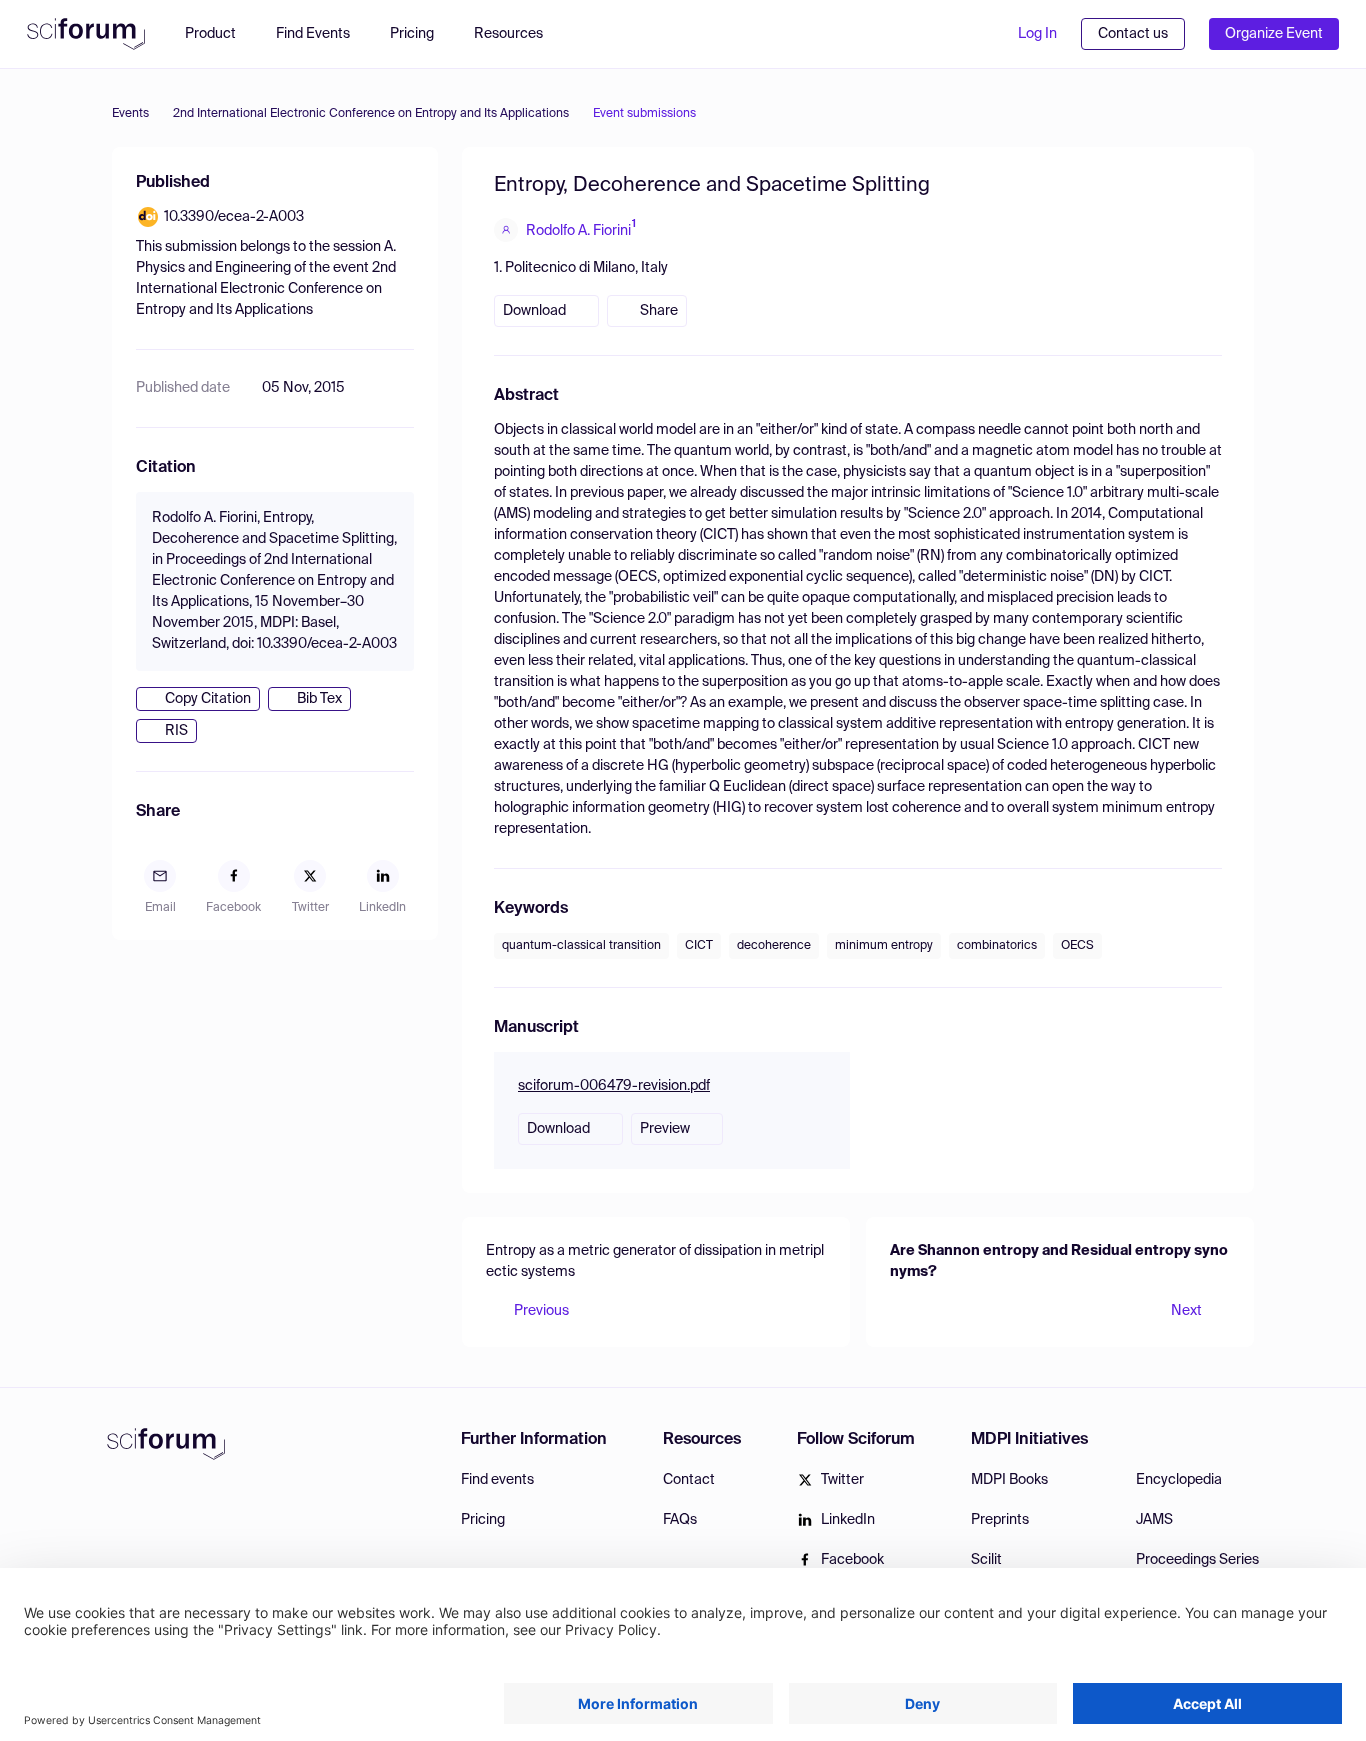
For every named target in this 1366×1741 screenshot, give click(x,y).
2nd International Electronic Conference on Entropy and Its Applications (371, 114)
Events (130, 114)
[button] (518, 34)
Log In (1037, 34)
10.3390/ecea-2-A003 (234, 217)
